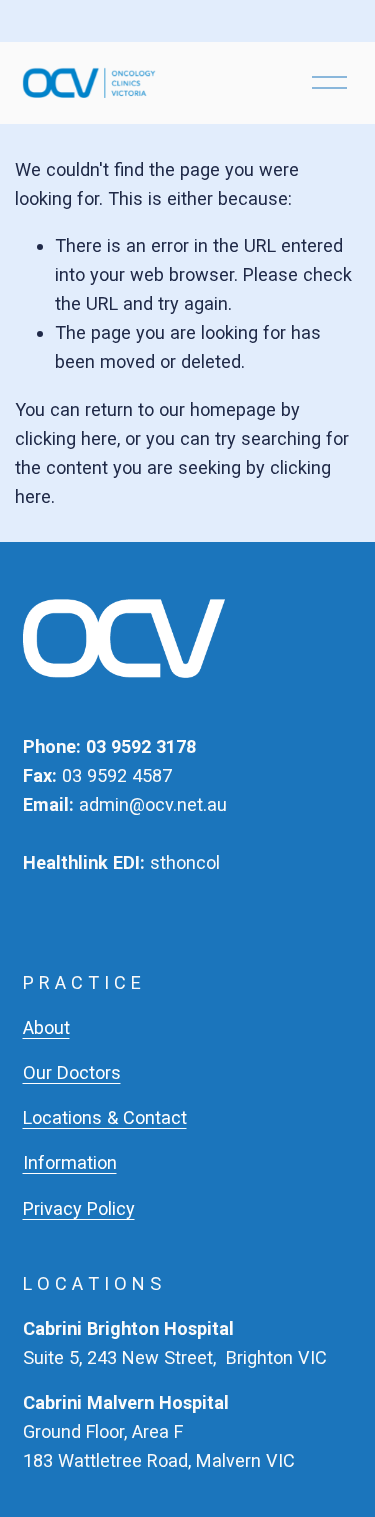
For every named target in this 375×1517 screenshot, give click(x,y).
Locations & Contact (105, 1117)
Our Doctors (72, 1072)
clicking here (66, 438)
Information (70, 1162)
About (46, 1027)
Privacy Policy (79, 1208)
